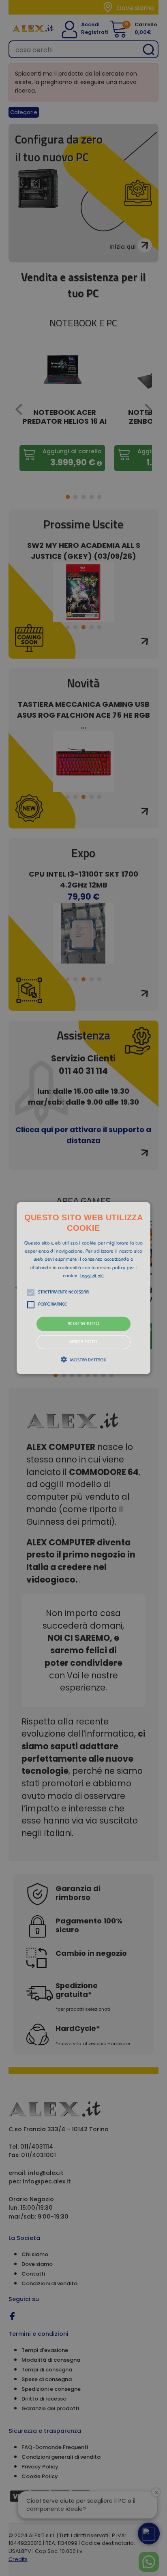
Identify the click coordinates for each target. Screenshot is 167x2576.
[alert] (83, 1288)
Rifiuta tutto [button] (83, 1342)
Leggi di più (92, 1276)
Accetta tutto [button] (83, 1324)
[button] (83, 1288)
